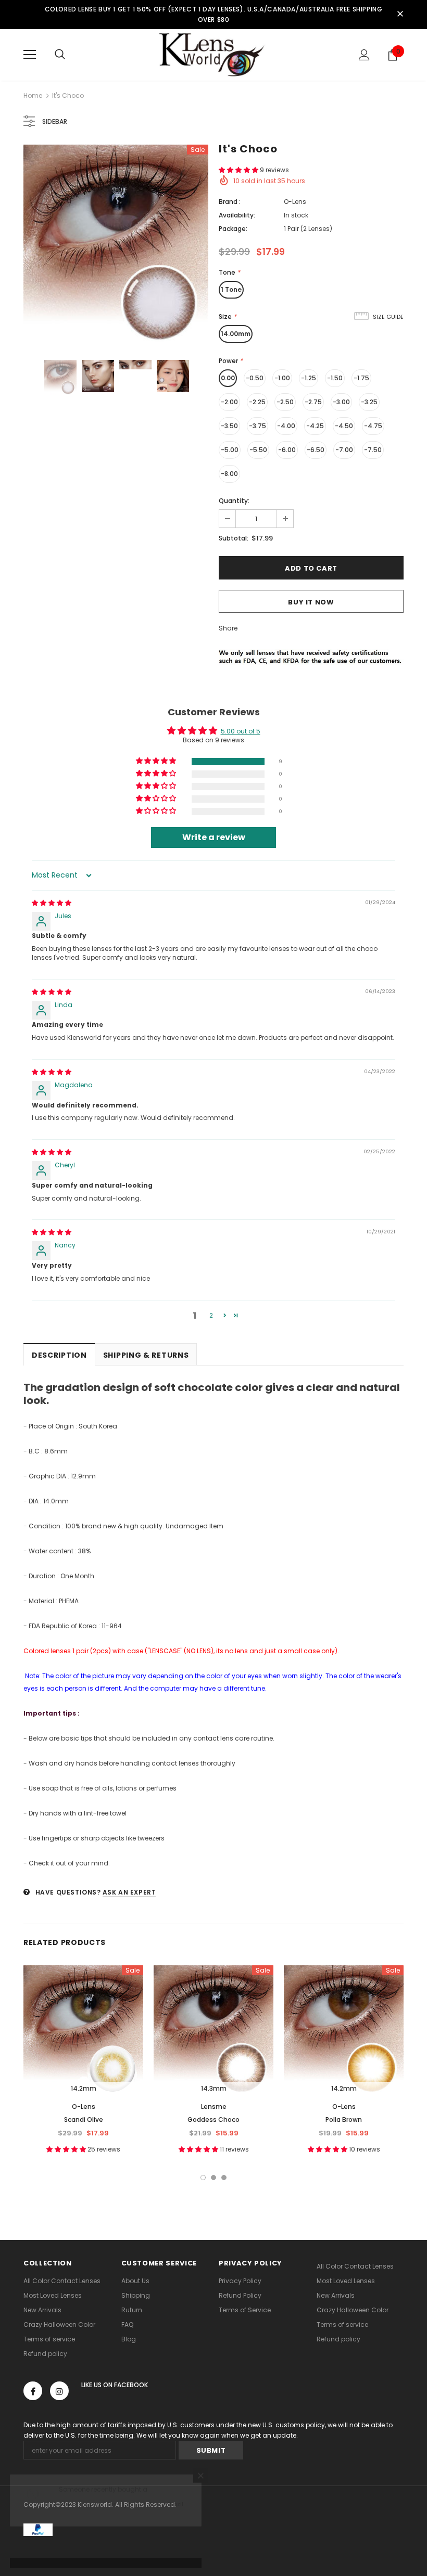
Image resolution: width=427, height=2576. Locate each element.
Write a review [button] (214, 837)
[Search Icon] (60, 55)
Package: (233, 229)
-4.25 (315, 426)
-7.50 (373, 450)
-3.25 (369, 402)
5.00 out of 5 (241, 731)
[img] (52, 903)
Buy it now (311, 602)
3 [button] (224, 2178)
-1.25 (309, 378)
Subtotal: (234, 538)
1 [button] (203, 2178)
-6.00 (287, 450)
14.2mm (84, 2088)
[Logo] (213, 54)
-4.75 (373, 426)
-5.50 (258, 450)
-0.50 (255, 378)
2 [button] (211, 1315)
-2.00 (229, 402)
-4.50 (344, 426)
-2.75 (313, 402)
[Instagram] (59, 2391)
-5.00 (230, 450)
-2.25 (257, 402)
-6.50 (316, 450)
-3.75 (258, 426)
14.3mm (214, 2088)
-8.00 (229, 474)
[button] (239, 170)
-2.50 (285, 402)
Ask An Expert (129, 1892)
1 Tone (231, 289)
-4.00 (286, 426)
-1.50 (335, 378)
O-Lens (295, 202)
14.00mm (236, 334)
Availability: (237, 215)
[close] (400, 15)
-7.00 (344, 450)
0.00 (228, 378)
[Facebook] (33, 2391)
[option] (116, 244)
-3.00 (341, 402)
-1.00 (282, 378)
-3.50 (229, 426)
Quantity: (234, 501)
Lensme (214, 2107)
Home (33, 95)
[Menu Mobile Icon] (30, 55)
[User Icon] (364, 55)
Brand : (230, 202)
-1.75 (361, 378)
